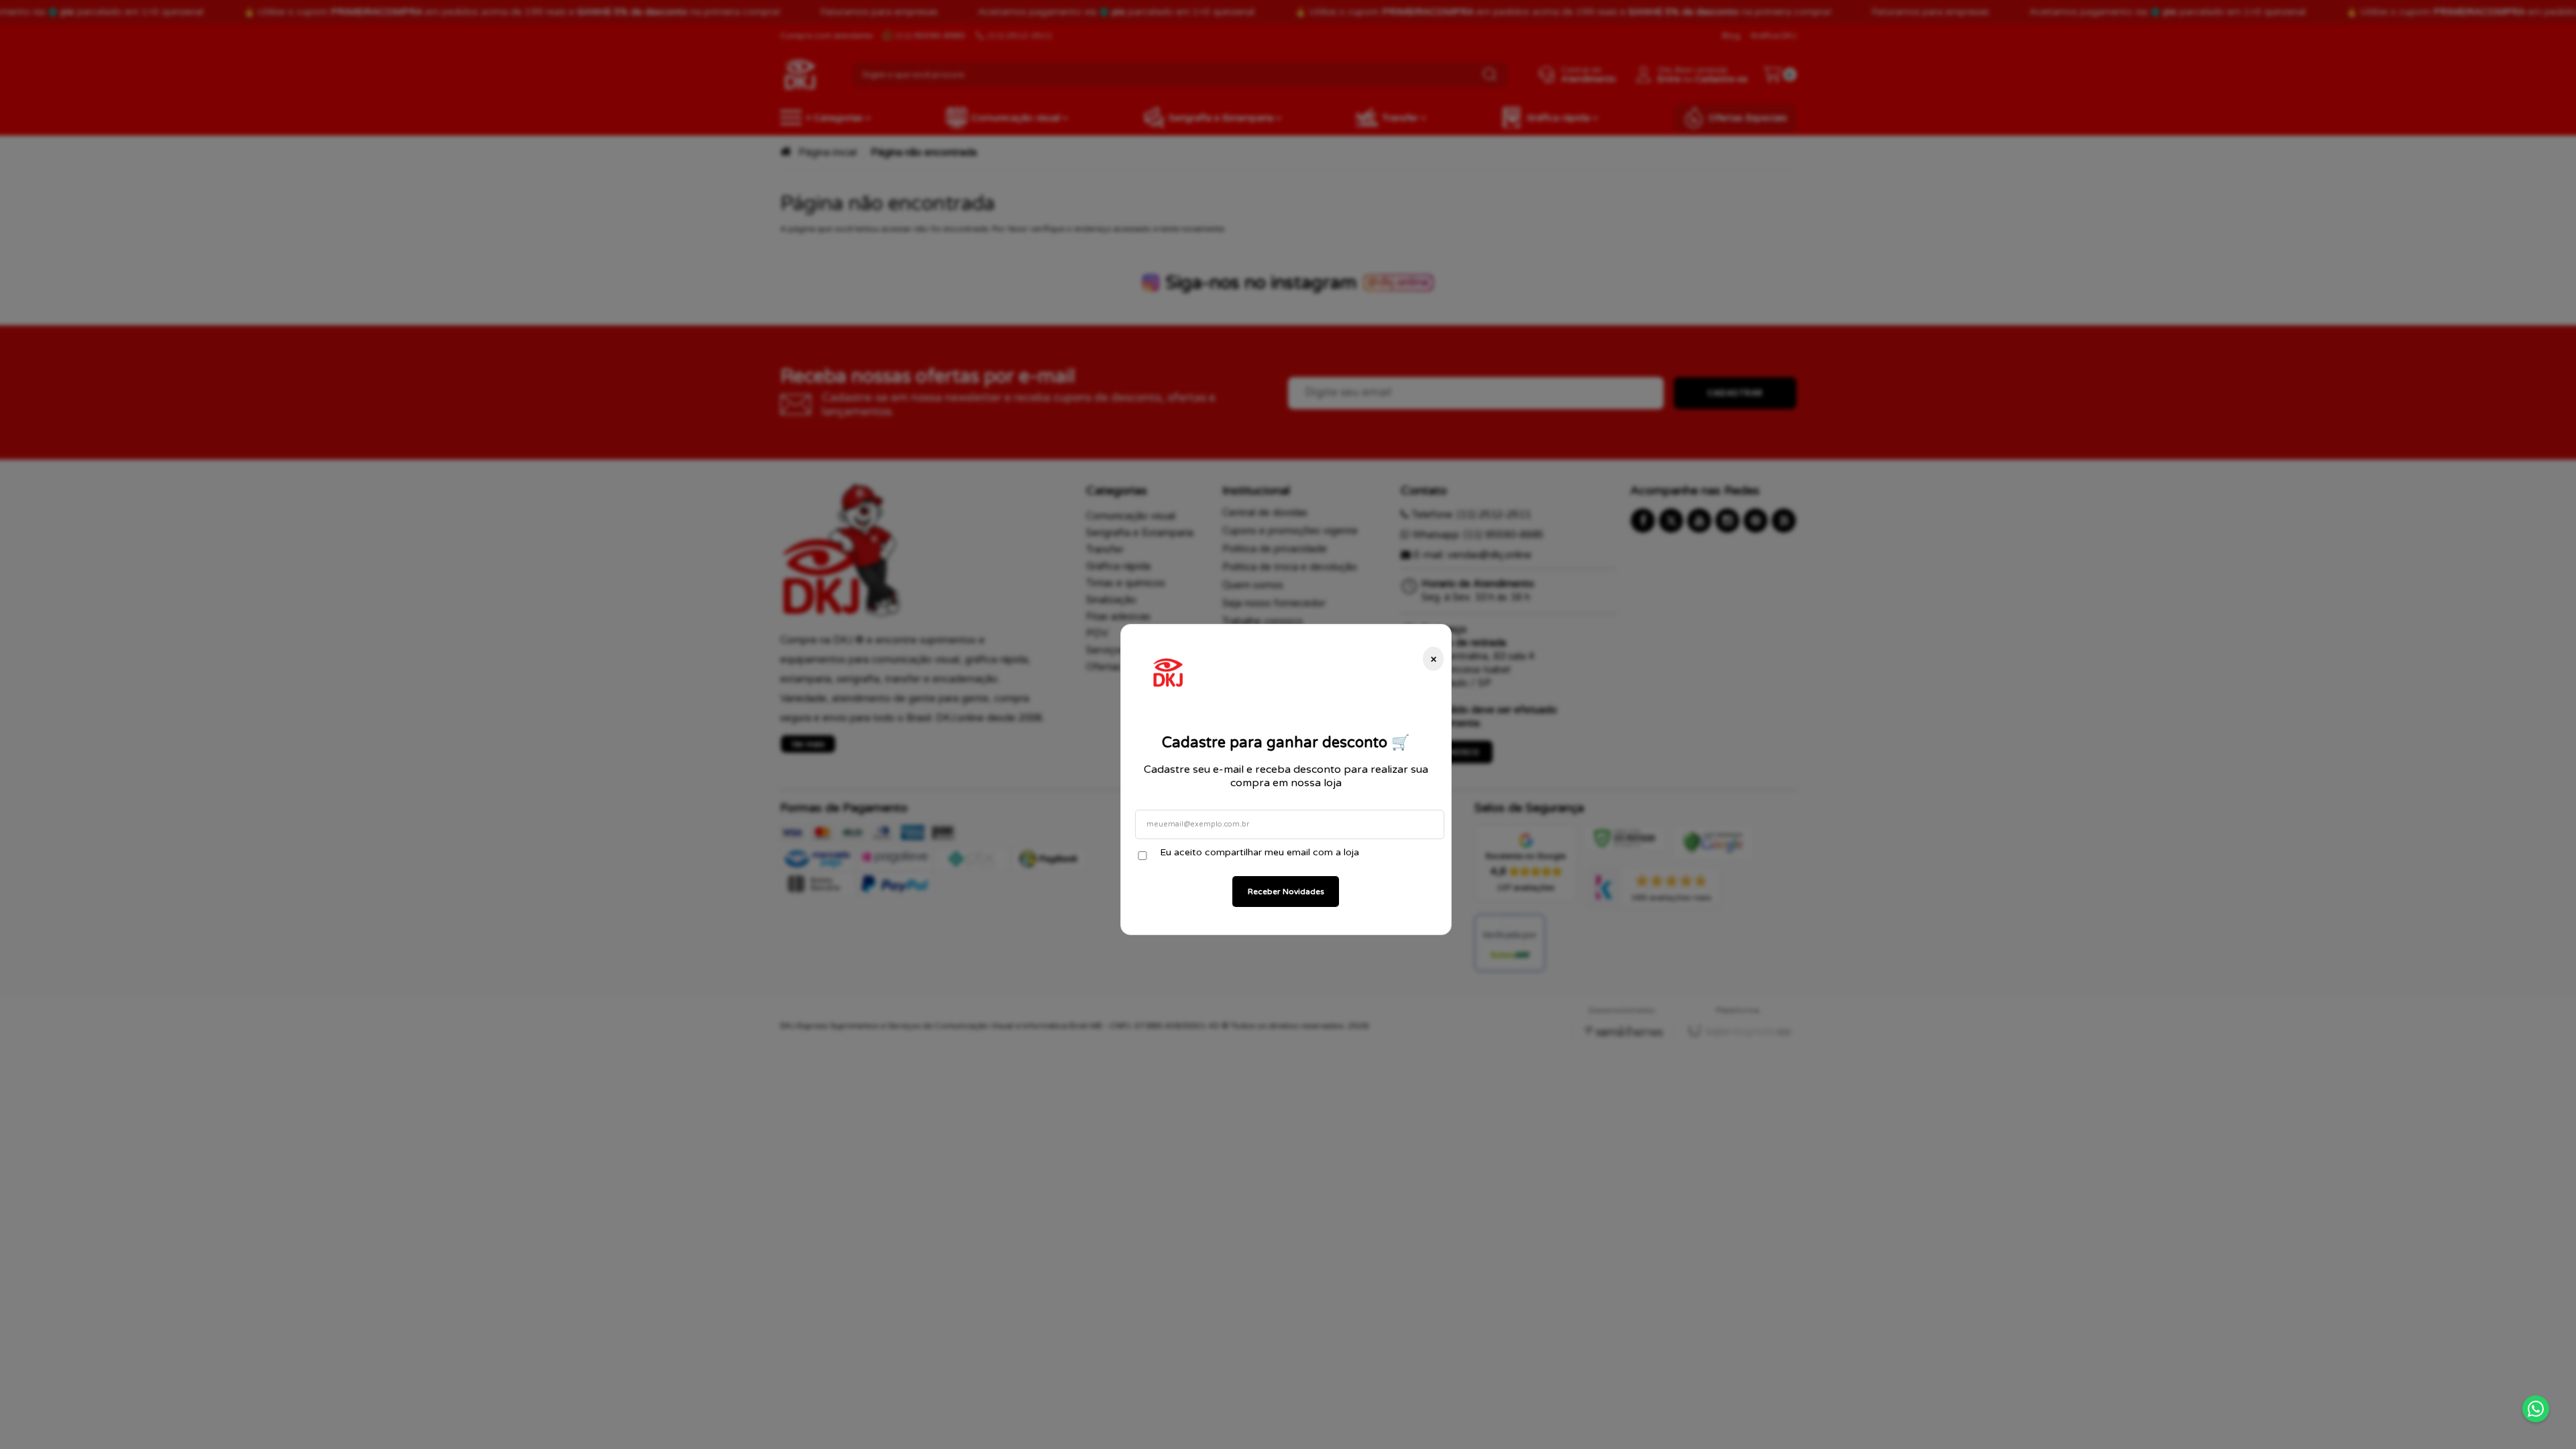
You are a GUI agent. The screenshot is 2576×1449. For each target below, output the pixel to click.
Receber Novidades (1286, 892)
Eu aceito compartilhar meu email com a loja (1259, 852)
